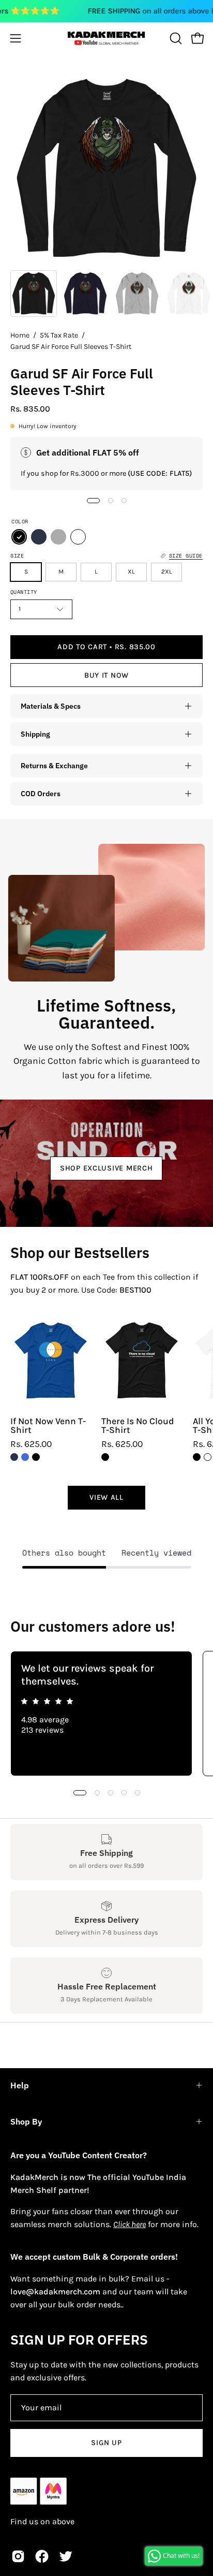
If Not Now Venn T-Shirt (48, 1426)
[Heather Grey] (58, 537)
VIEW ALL (106, 1497)
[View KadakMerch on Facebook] (42, 2556)
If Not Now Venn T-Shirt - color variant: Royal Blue (25, 1457)
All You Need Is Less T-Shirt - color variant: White (208, 1457)
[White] (78, 537)
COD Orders (41, 793)
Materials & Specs (51, 706)
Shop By (26, 2121)
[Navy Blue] (39, 537)
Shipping (35, 734)
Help (20, 2085)
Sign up (106, 2443)
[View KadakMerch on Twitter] (66, 2556)
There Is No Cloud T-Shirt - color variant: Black (105, 1457)
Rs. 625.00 (31, 1444)
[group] (106, 1714)
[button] (175, 38)
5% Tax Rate (59, 335)
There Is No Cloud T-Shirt (138, 1426)
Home (20, 335)
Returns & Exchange (54, 765)
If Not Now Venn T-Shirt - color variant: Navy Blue (14, 1457)
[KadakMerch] (106, 38)
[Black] (19, 537)
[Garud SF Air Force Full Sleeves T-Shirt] (34, 294)
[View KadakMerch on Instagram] (18, 2556)
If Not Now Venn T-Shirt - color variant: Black (36, 1457)
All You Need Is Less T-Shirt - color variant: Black (197, 1457)
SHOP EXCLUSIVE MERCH (106, 1168)
